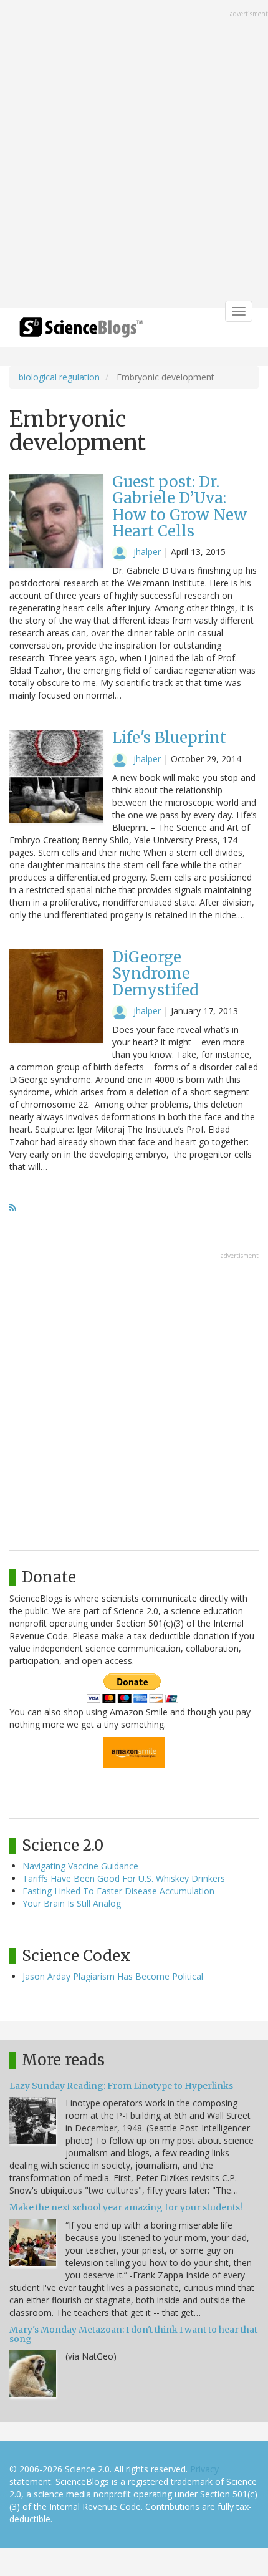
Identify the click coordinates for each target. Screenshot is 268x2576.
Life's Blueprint (169, 738)
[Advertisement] (134, 155)
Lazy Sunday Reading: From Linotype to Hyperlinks (121, 2086)
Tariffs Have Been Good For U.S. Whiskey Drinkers (124, 1878)
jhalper (147, 552)
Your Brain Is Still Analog (72, 1903)
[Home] (81, 332)
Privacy (204, 2469)
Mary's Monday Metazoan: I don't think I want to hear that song (133, 2334)
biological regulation (59, 377)
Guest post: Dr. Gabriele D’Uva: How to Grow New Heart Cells (179, 506)
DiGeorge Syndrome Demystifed (156, 974)
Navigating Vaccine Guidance (80, 1866)
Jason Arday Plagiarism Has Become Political (113, 1976)
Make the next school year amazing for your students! (126, 2207)
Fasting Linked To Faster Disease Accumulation (118, 1891)
